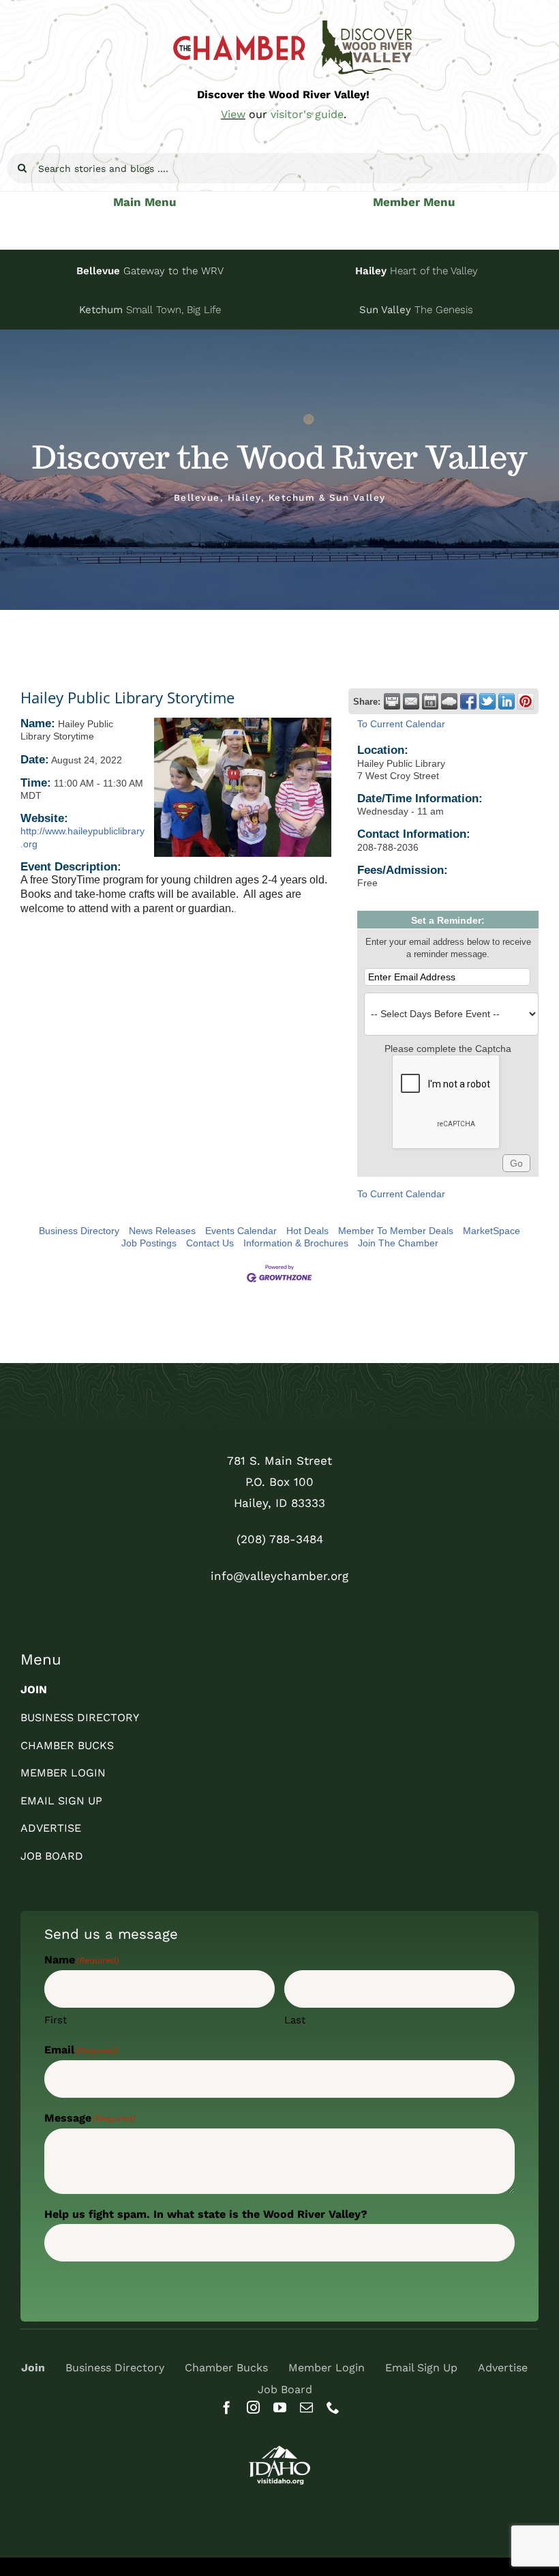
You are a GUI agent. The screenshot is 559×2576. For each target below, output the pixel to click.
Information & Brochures (296, 1243)
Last (295, 2020)
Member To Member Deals (396, 1231)
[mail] (306, 2407)
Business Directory (79, 1231)
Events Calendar (241, 1231)
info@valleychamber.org (279, 1576)
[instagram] (253, 2407)
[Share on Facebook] (468, 701)
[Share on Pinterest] (526, 701)
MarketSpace (492, 1231)
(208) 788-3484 (280, 1539)
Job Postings (149, 1243)
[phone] (333, 2407)
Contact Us (210, 1243)
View (233, 114)
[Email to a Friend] (411, 701)
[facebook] (227, 2407)
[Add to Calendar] (430, 701)
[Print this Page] (392, 701)
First (56, 2020)
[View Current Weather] (449, 701)
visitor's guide (307, 114)
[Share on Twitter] (487, 701)
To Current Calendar (401, 724)
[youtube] (280, 2407)
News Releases (162, 1231)
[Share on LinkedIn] (507, 701)
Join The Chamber (398, 1243)
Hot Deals (307, 1231)
